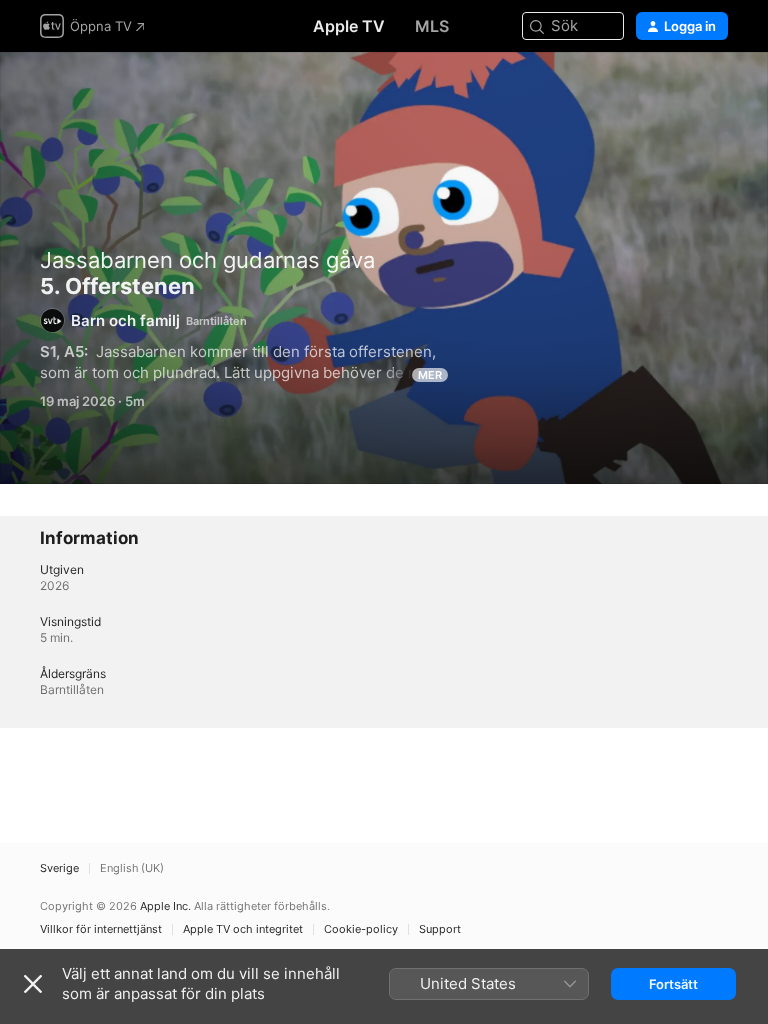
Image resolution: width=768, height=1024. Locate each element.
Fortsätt (673, 984)
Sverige (59, 868)
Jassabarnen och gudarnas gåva (207, 260)
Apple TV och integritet (243, 929)
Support (440, 929)
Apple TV (349, 26)
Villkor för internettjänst (101, 929)
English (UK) (132, 868)
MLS (432, 26)
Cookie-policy (361, 929)
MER (430, 375)
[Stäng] (33, 984)
